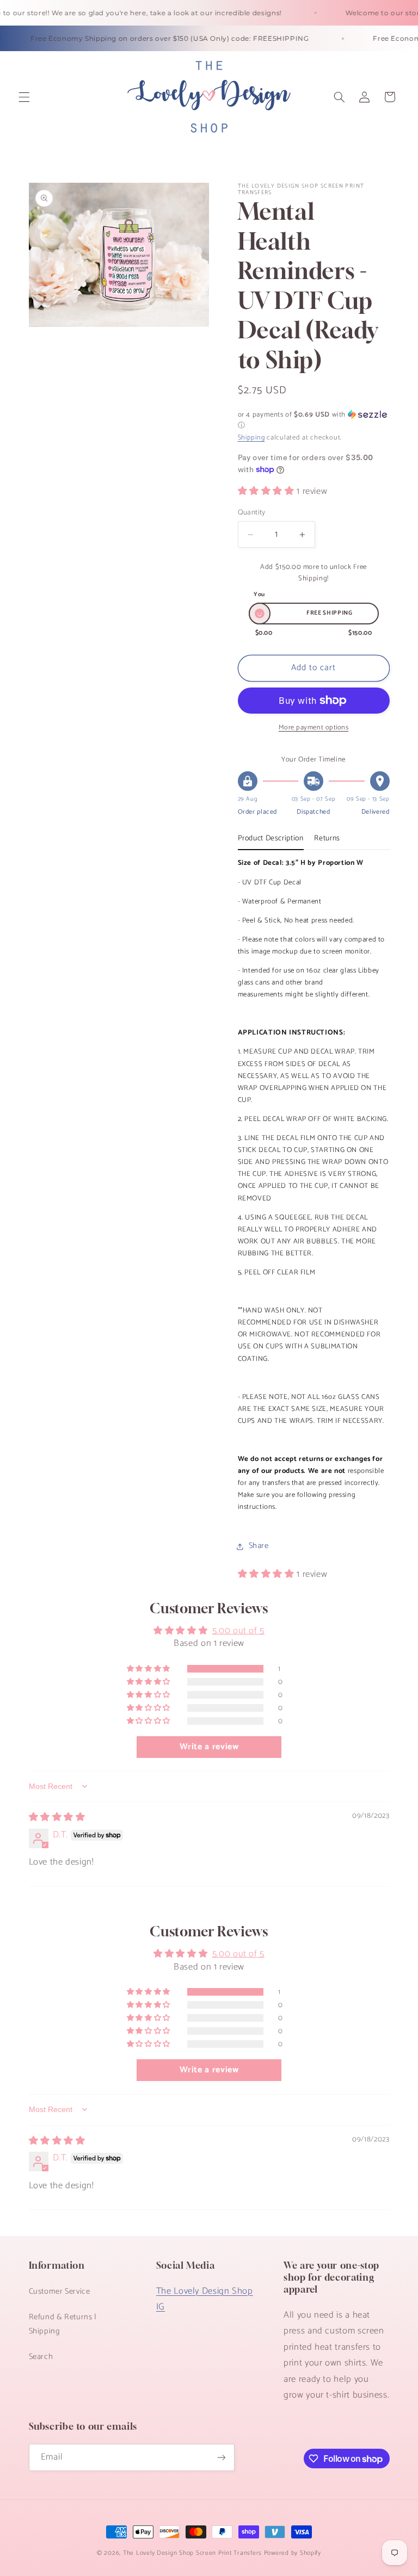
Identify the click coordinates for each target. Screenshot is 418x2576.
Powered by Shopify (293, 2553)
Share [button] (259, 1546)
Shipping (251, 438)
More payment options (314, 728)
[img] (57, 1818)
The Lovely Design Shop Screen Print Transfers (192, 2553)
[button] (24, 97)
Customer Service (60, 2292)
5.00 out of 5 (238, 1631)
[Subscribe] (221, 2457)
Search (41, 2357)
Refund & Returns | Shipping (63, 2324)
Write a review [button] (209, 1747)
